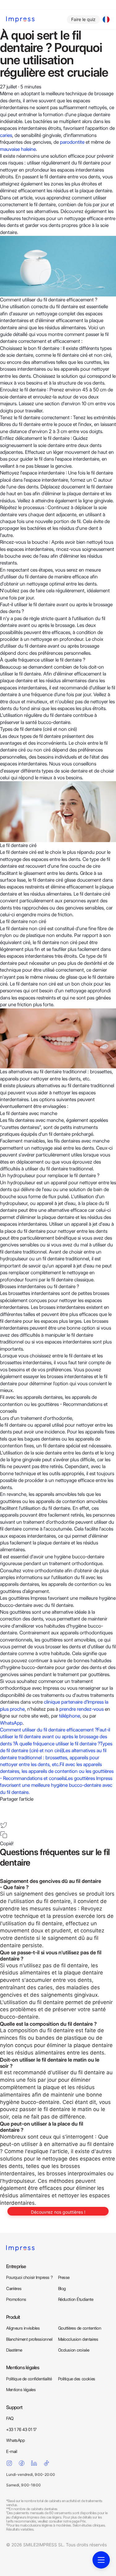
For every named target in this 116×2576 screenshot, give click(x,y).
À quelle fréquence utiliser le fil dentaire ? (57, 1744)
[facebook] (4, 1806)
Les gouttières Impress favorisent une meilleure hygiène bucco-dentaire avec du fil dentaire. (56, 1785)
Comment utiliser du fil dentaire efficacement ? (49, 1730)
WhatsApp (11, 1723)
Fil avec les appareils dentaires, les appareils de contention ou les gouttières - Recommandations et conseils (57, 1771)
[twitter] (4, 1825)
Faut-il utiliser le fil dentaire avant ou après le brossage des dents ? (55, 1737)
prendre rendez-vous (82, 1709)
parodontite (72, 142)
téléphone (70, 1716)
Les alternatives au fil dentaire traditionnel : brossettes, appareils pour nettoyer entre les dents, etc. (53, 1757)
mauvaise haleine (18, 149)
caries (6, 135)
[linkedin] (4, 1816)
